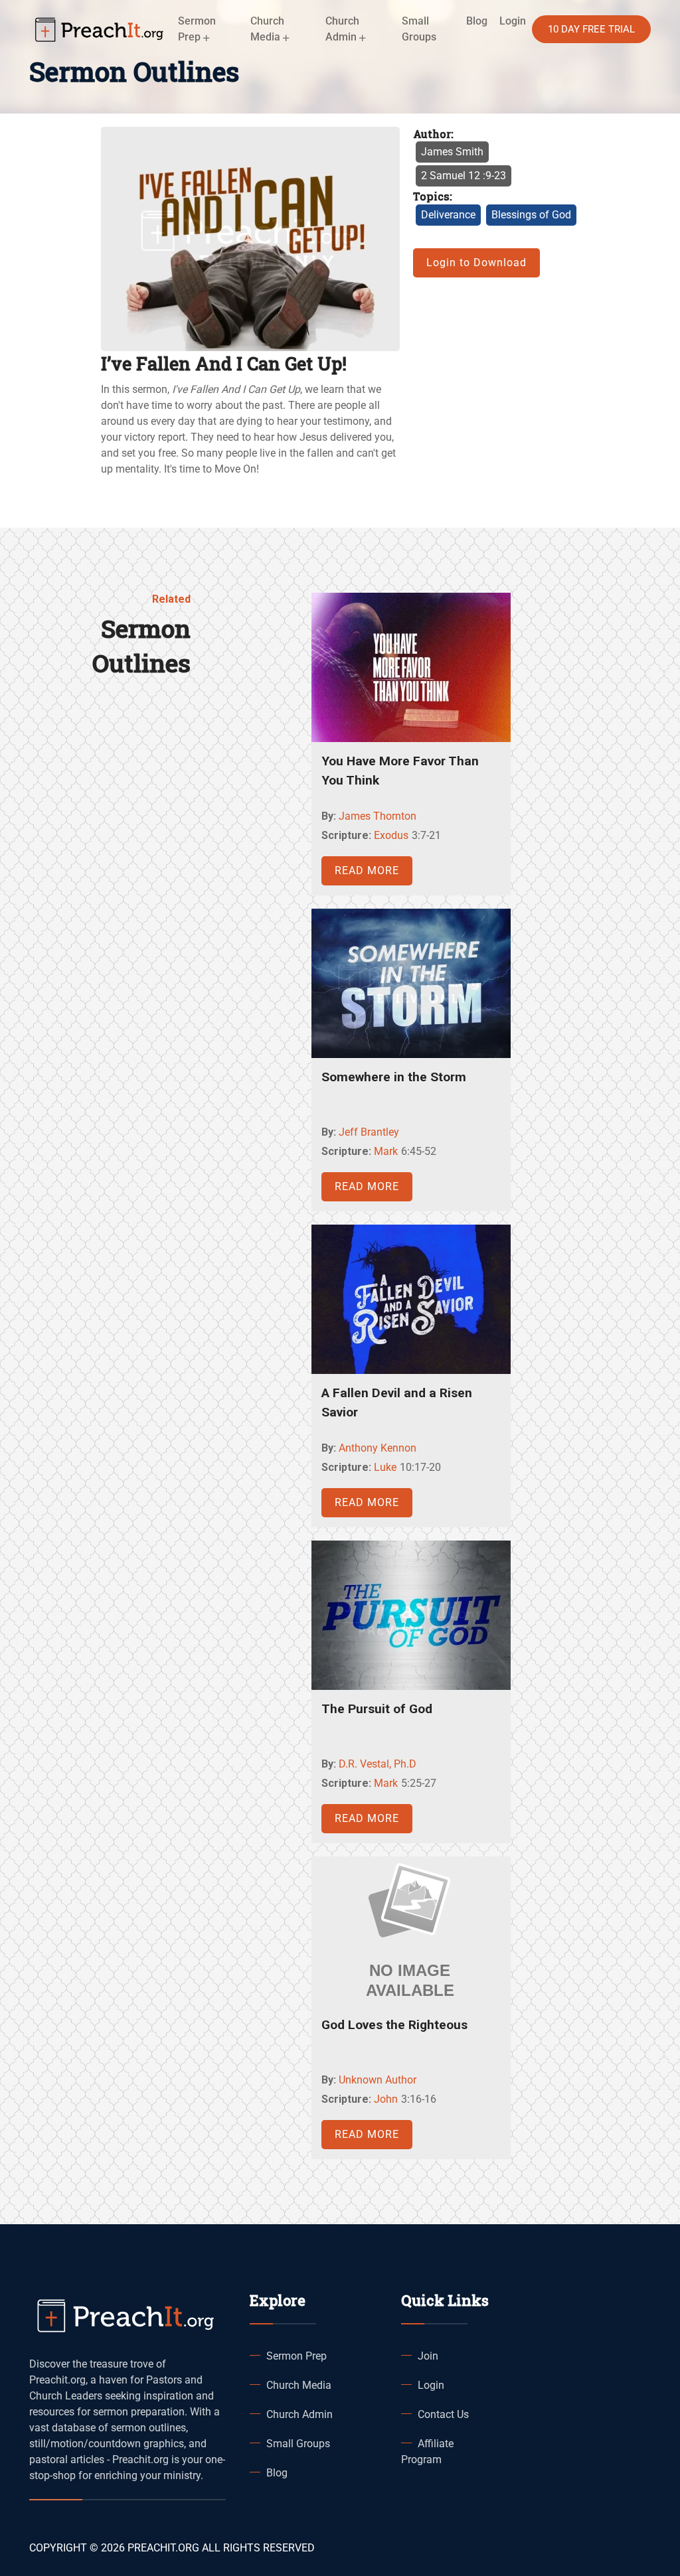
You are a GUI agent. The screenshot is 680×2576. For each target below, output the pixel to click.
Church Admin (299, 2414)
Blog (477, 21)
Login (431, 2385)
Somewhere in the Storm (394, 1077)
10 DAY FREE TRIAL (591, 29)
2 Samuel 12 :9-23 (464, 176)
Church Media (299, 2385)
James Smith (452, 152)
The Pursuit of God (377, 1709)
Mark (386, 1151)
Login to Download (476, 263)
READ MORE (367, 871)
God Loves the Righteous (394, 2025)
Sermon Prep (297, 2356)
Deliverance (448, 215)
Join (428, 2356)
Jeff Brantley (369, 1132)
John (386, 2099)
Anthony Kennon (378, 1448)
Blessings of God (531, 215)
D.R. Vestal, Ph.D (378, 1764)
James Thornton (378, 816)
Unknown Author (378, 2080)
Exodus (391, 835)
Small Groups (419, 29)
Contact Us (443, 2414)
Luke (385, 1467)
